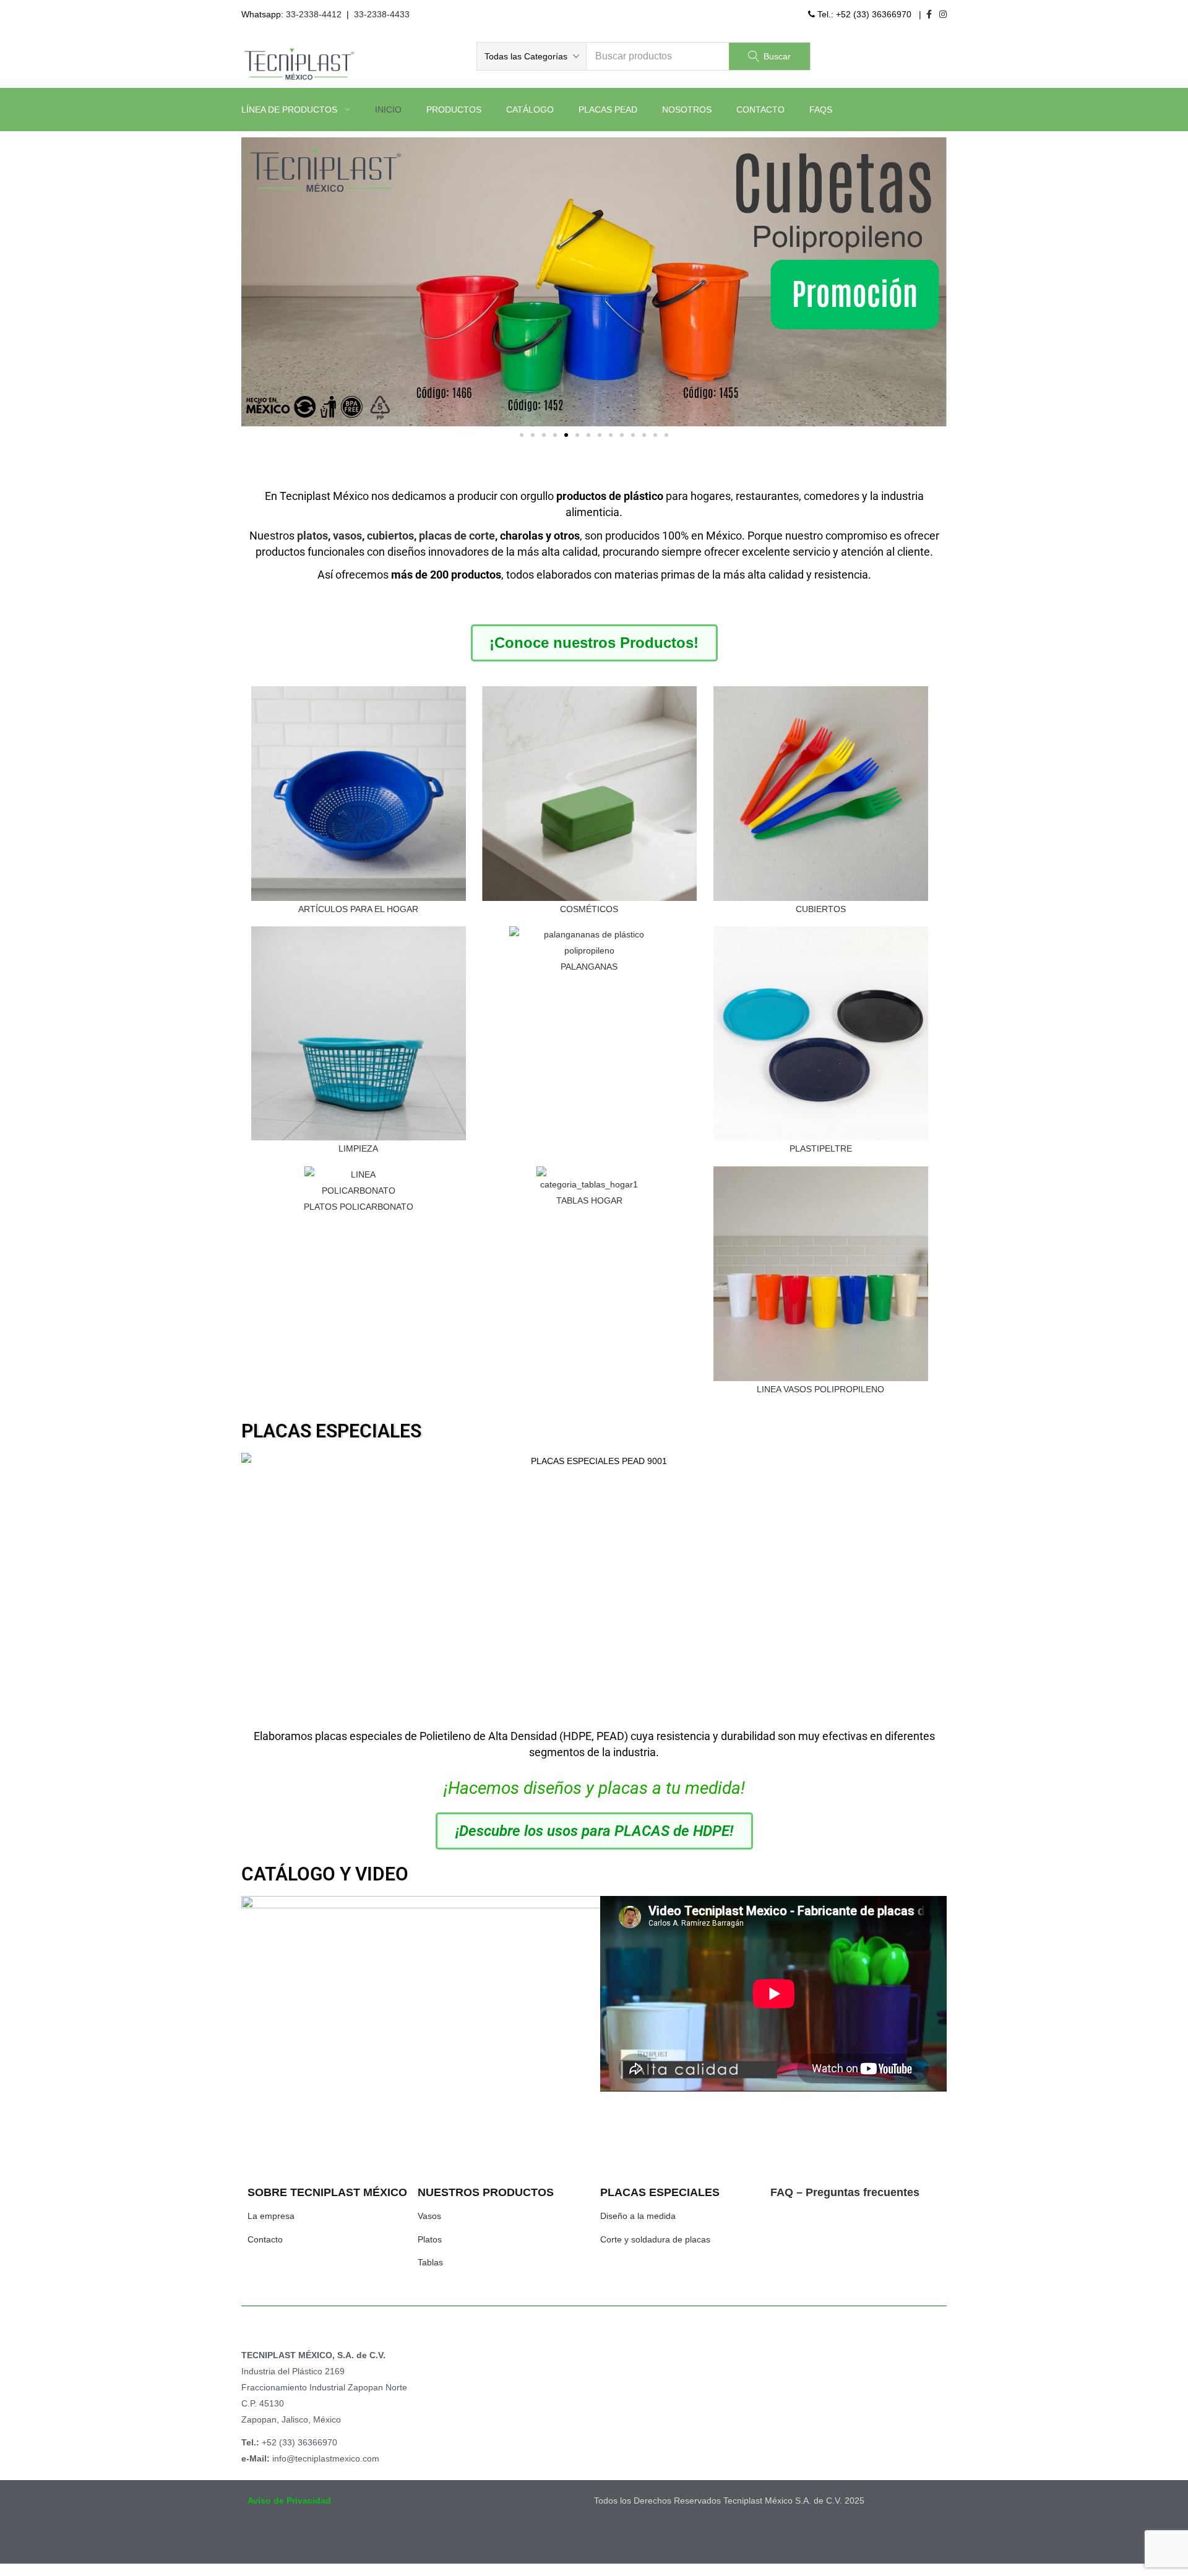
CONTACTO (760, 110)
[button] (532, 56)
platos (312, 536)
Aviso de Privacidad (289, 2501)
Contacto (265, 2239)
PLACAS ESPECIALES (331, 1431)
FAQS (821, 110)
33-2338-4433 (382, 14)
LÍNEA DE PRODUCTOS (291, 110)
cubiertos (390, 536)
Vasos (429, 2216)
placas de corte (457, 536)
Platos (430, 2239)
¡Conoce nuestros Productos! (594, 643)
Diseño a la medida (638, 2216)
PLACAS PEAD (608, 110)
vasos (347, 536)
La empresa (271, 2216)
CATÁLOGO (530, 110)
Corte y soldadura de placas (655, 2239)
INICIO (388, 110)
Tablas (430, 2262)
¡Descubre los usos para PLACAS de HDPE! (594, 1831)
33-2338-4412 (314, 14)
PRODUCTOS (454, 110)
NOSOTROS (687, 110)
